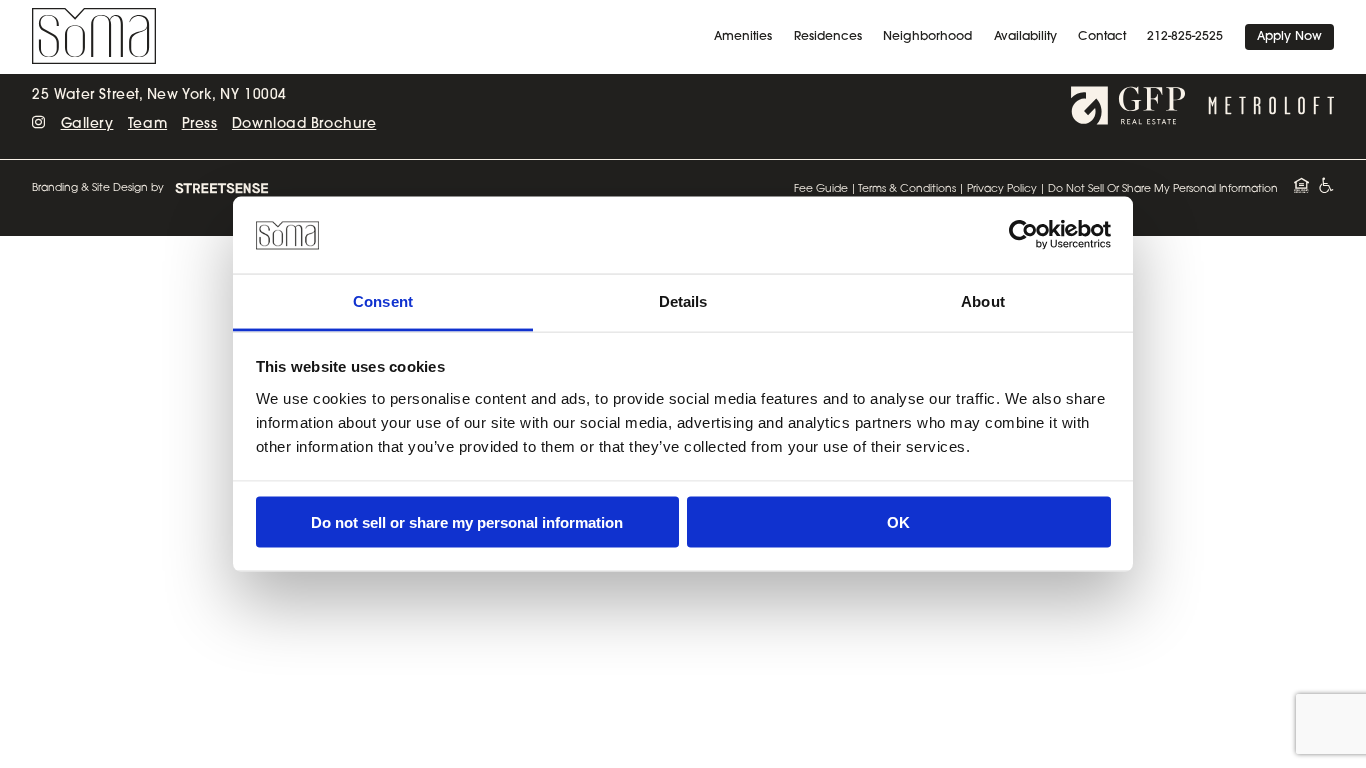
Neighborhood (927, 37)
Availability (1025, 37)
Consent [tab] (383, 300)
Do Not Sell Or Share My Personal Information (1163, 189)
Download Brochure (304, 124)
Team (147, 124)
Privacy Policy (1002, 189)
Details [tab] (683, 300)
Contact (1102, 37)
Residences (828, 37)
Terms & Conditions (907, 189)
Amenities (743, 37)
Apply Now (1289, 37)
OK (898, 522)
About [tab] (983, 300)
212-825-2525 (1185, 37)
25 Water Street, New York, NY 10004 (159, 95)
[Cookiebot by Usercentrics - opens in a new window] (1023, 235)
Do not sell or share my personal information (467, 522)
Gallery (87, 124)
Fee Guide (821, 189)
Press (200, 124)
